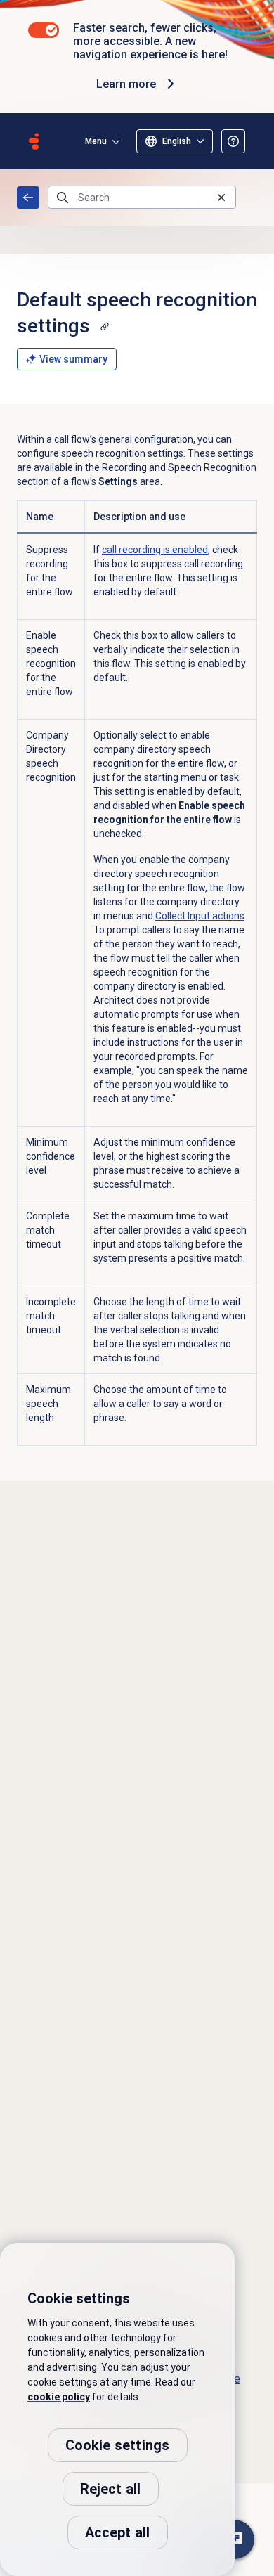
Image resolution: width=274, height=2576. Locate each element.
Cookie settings (118, 2445)
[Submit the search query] (63, 198)
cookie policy (59, 2397)
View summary (73, 359)
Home (28, 198)
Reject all (111, 2489)
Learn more (126, 84)
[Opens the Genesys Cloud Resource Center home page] (34, 141)
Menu (96, 141)
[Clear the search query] (221, 197)
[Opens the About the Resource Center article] (233, 141)
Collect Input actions (200, 916)
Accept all (118, 2532)
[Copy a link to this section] (105, 326)
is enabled (155, 550)
